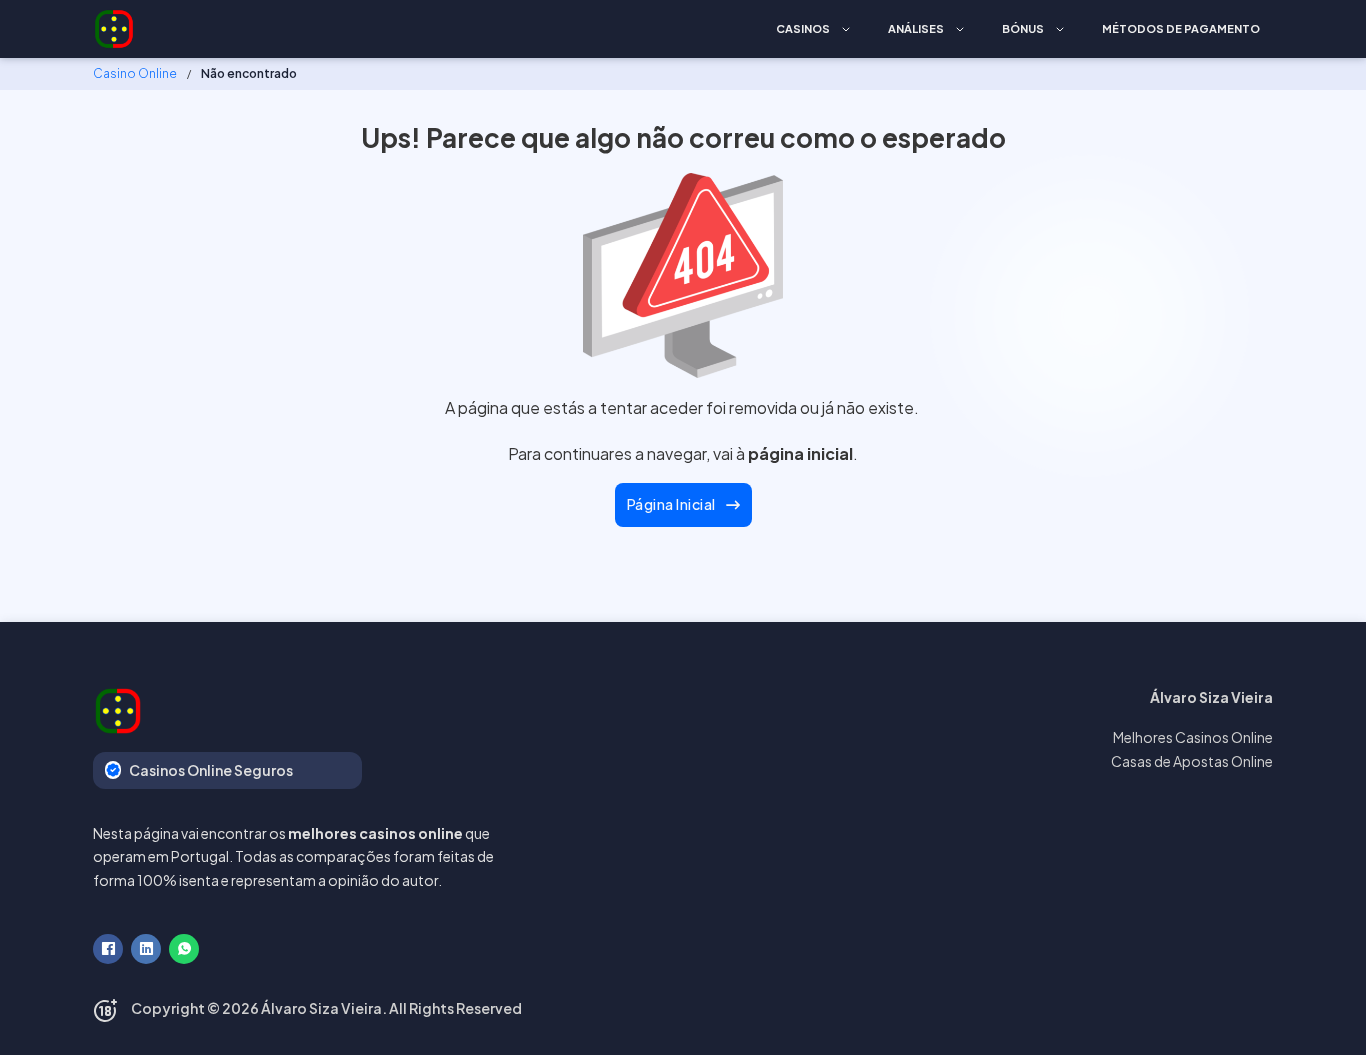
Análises (916, 28)
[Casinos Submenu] (846, 29)
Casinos (803, 28)
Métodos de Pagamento (1181, 28)
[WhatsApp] (184, 949)
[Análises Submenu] (960, 29)
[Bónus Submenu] (1060, 29)
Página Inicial (671, 504)
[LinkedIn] (146, 949)
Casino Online (135, 73)
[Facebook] (108, 949)
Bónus (1023, 28)
